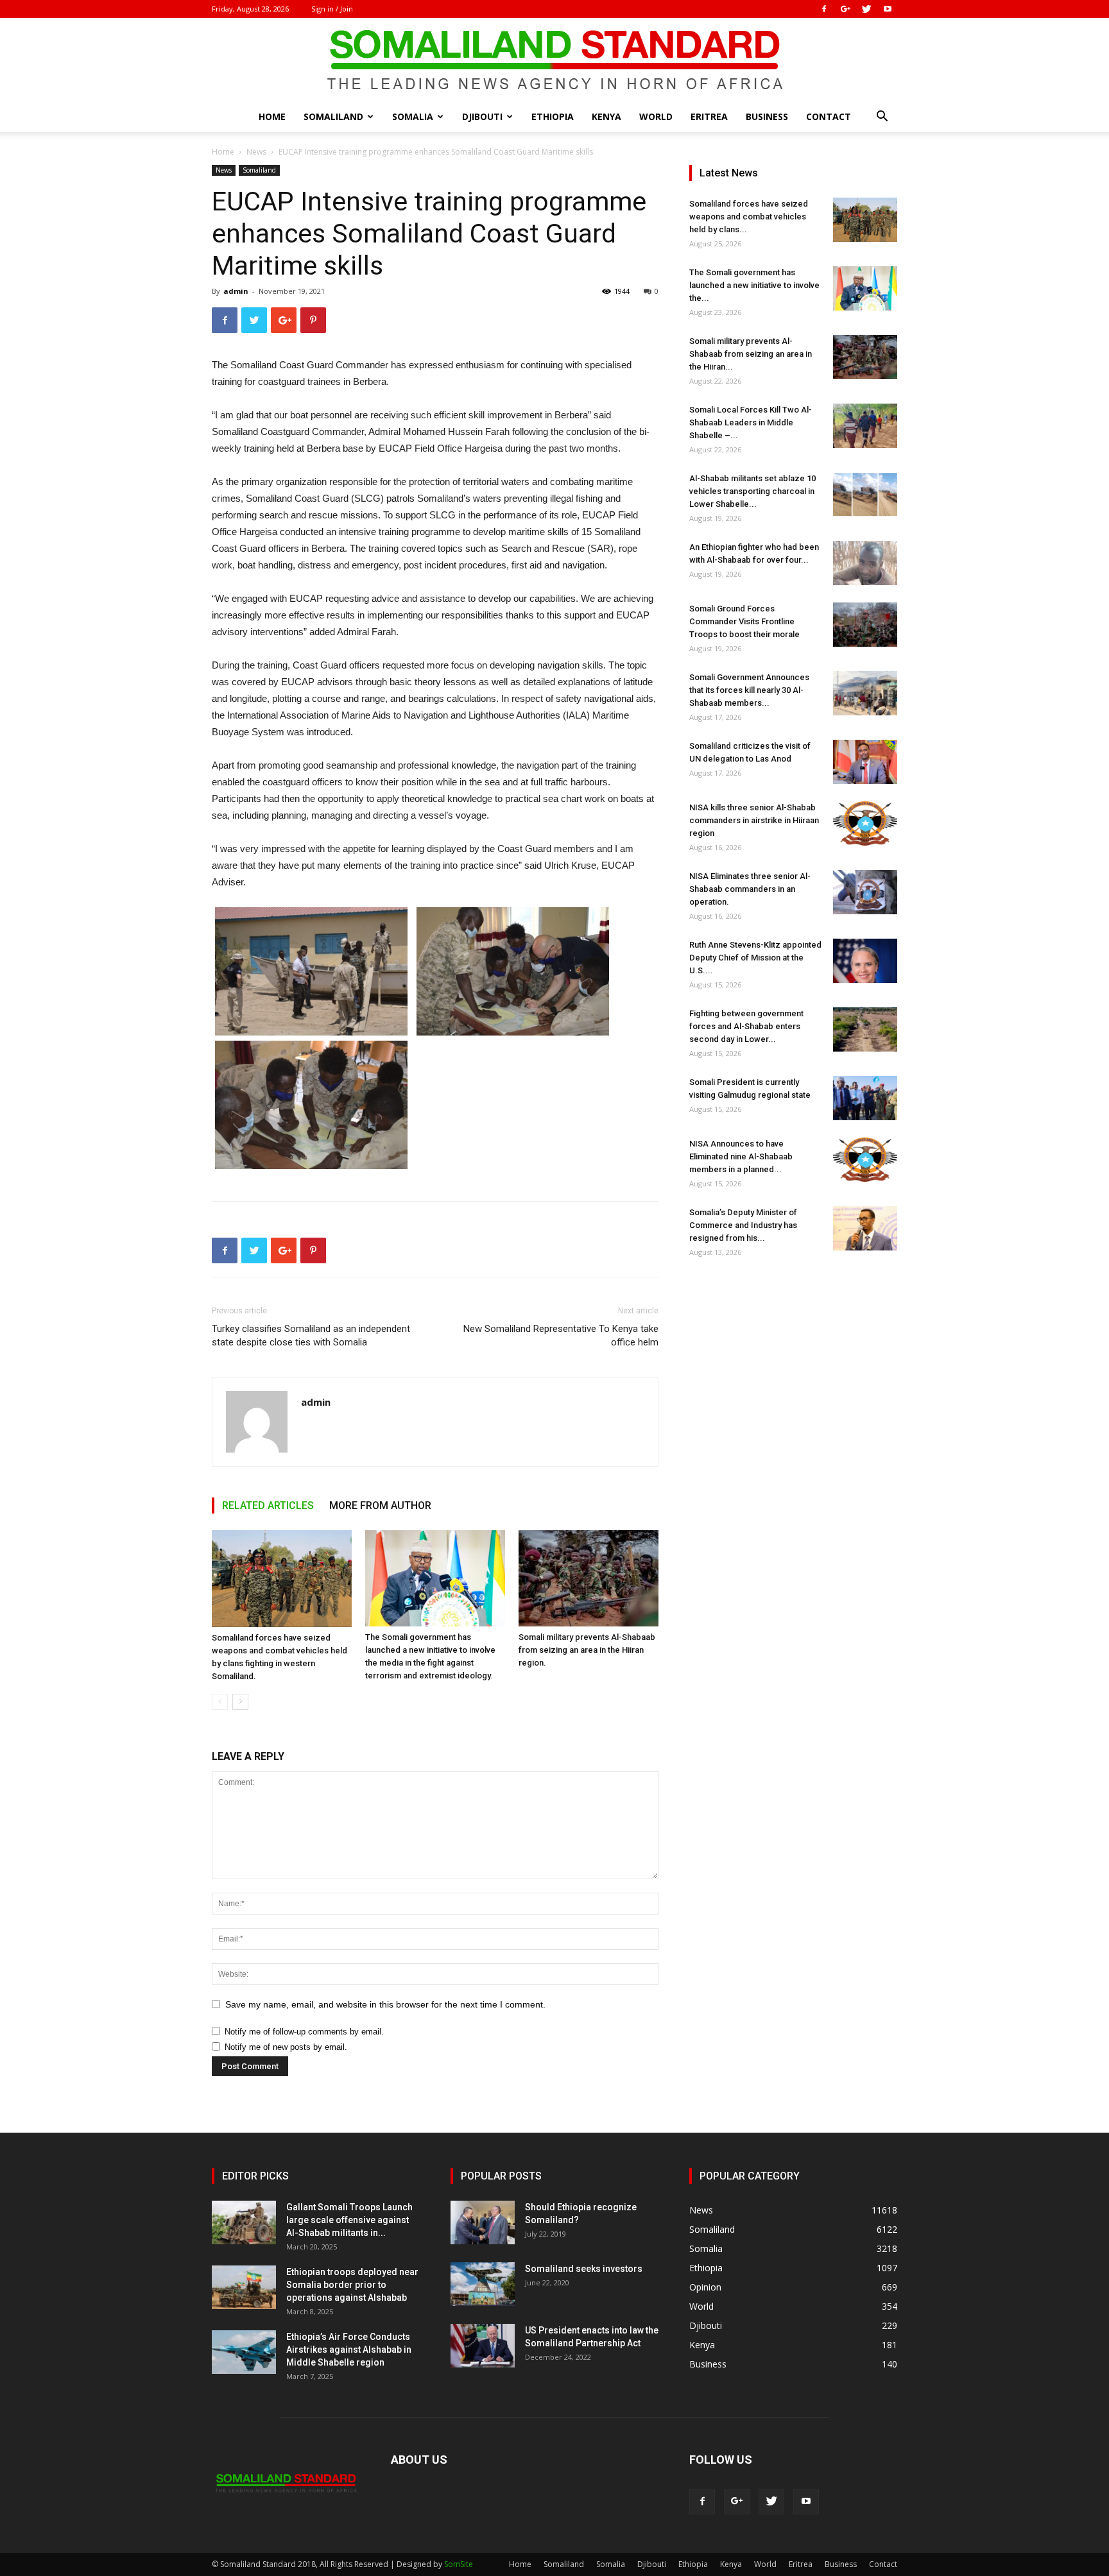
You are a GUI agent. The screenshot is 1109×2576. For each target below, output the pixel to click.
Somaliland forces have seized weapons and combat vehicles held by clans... (749, 217)
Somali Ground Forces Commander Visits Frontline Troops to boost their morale (744, 621)
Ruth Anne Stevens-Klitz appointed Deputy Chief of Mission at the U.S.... (755, 958)
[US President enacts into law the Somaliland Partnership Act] (483, 2346)
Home (272, 116)
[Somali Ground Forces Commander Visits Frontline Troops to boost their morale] (865, 625)
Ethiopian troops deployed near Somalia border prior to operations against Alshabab (352, 2285)
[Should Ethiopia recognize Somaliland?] (483, 2223)
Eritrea (709, 116)
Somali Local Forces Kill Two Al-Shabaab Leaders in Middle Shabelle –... (751, 422)
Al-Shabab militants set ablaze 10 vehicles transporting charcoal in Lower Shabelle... (752, 491)
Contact (829, 116)
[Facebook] (824, 9)
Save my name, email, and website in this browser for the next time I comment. (385, 2004)
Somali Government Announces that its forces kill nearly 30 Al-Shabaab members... (749, 690)
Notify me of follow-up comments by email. (304, 2032)
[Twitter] (866, 9)
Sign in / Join (332, 9)
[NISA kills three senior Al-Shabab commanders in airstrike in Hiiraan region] (865, 823)
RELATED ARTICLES (268, 1506)
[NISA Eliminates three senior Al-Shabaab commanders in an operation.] (865, 892)
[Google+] (845, 9)
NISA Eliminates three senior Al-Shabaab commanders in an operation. (750, 889)
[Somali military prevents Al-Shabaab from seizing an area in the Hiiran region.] (589, 1578)
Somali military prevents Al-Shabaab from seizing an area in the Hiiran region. (587, 1650)
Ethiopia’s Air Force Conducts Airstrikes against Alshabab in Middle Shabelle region (349, 2350)
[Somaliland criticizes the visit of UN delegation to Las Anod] (865, 762)
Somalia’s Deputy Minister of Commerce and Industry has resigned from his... (743, 1225)
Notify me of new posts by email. (286, 2047)
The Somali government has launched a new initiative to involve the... (754, 285)
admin (236, 291)
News (256, 152)
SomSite (459, 2564)
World (656, 116)
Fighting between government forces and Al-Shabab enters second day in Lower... (746, 1026)
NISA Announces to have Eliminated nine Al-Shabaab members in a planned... (741, 1156)
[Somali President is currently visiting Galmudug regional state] (865, 1098)
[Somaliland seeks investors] (483, 2284)
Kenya (606, 116)
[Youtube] (888, 9)
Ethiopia (553, 116)
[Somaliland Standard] (554, 60)
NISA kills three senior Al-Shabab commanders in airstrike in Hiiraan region (754, 820)
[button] (882, 118)
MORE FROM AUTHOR (380, 1506)
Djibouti (482, 116)
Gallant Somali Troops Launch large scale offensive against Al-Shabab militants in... (349, 2220)
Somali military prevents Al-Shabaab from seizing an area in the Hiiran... (751, 354)
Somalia (413, 116)
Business (767, 116)
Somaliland (333, 116)
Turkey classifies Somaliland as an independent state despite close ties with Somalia (311, 1335)
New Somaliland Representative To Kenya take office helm (561, 1335)
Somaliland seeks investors (584, 2269)
